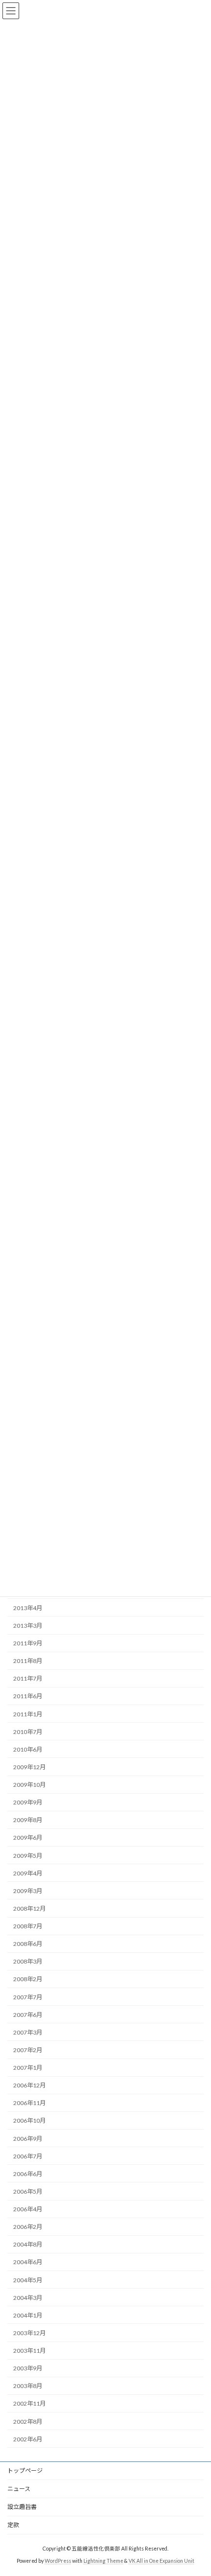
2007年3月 (28, 2032)
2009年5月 (28, 1855)
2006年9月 (28, 2138)
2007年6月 (28, 2015)
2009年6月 (28, 1838)
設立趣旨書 (22, 2507)
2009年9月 (28, 1802)
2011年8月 (28, 1661)
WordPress (58, 2561)
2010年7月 (28, 1732)
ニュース (19, 2489)
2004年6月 (28, 2262)
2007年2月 (28, 2050)
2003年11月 (29, 2351)
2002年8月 (28, 2421)
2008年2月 (28, 1979)
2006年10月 (29, 2120)
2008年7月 (28, 1926)
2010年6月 (28, 1749)
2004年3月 (28, 2298)
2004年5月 (28, 2280)
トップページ (25, 2471)
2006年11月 (29, 2103)
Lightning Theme (103, 2561)
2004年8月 (28, 2244)
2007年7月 (28, 1997)
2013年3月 (28, 1626)
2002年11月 (29, 2403)
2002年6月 (28, 2439)
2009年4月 (28, 1873)
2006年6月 (28, 2174)
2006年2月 (28, 2227)
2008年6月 (28, 1944)
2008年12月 (29, 1909)
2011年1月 (28, 1714)
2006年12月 (29, 2085)
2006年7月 (28, 2156)
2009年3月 (28, 1891)
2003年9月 (28, 2368)
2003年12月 (29, 2333)
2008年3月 (28, 1961)
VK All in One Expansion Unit (161, 2561)
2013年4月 (28, 1608)
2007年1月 (28, 2068)
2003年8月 (28, 2386)
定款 (13, 2525)
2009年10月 (29, 1785)
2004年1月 (28, 2315)
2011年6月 (28, 1696)
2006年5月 (28, 2191)
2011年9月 (28, 1643)
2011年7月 (28, 1678)
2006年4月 (28, 2209)
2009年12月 (29, 1767)
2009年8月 (28, 1820)
